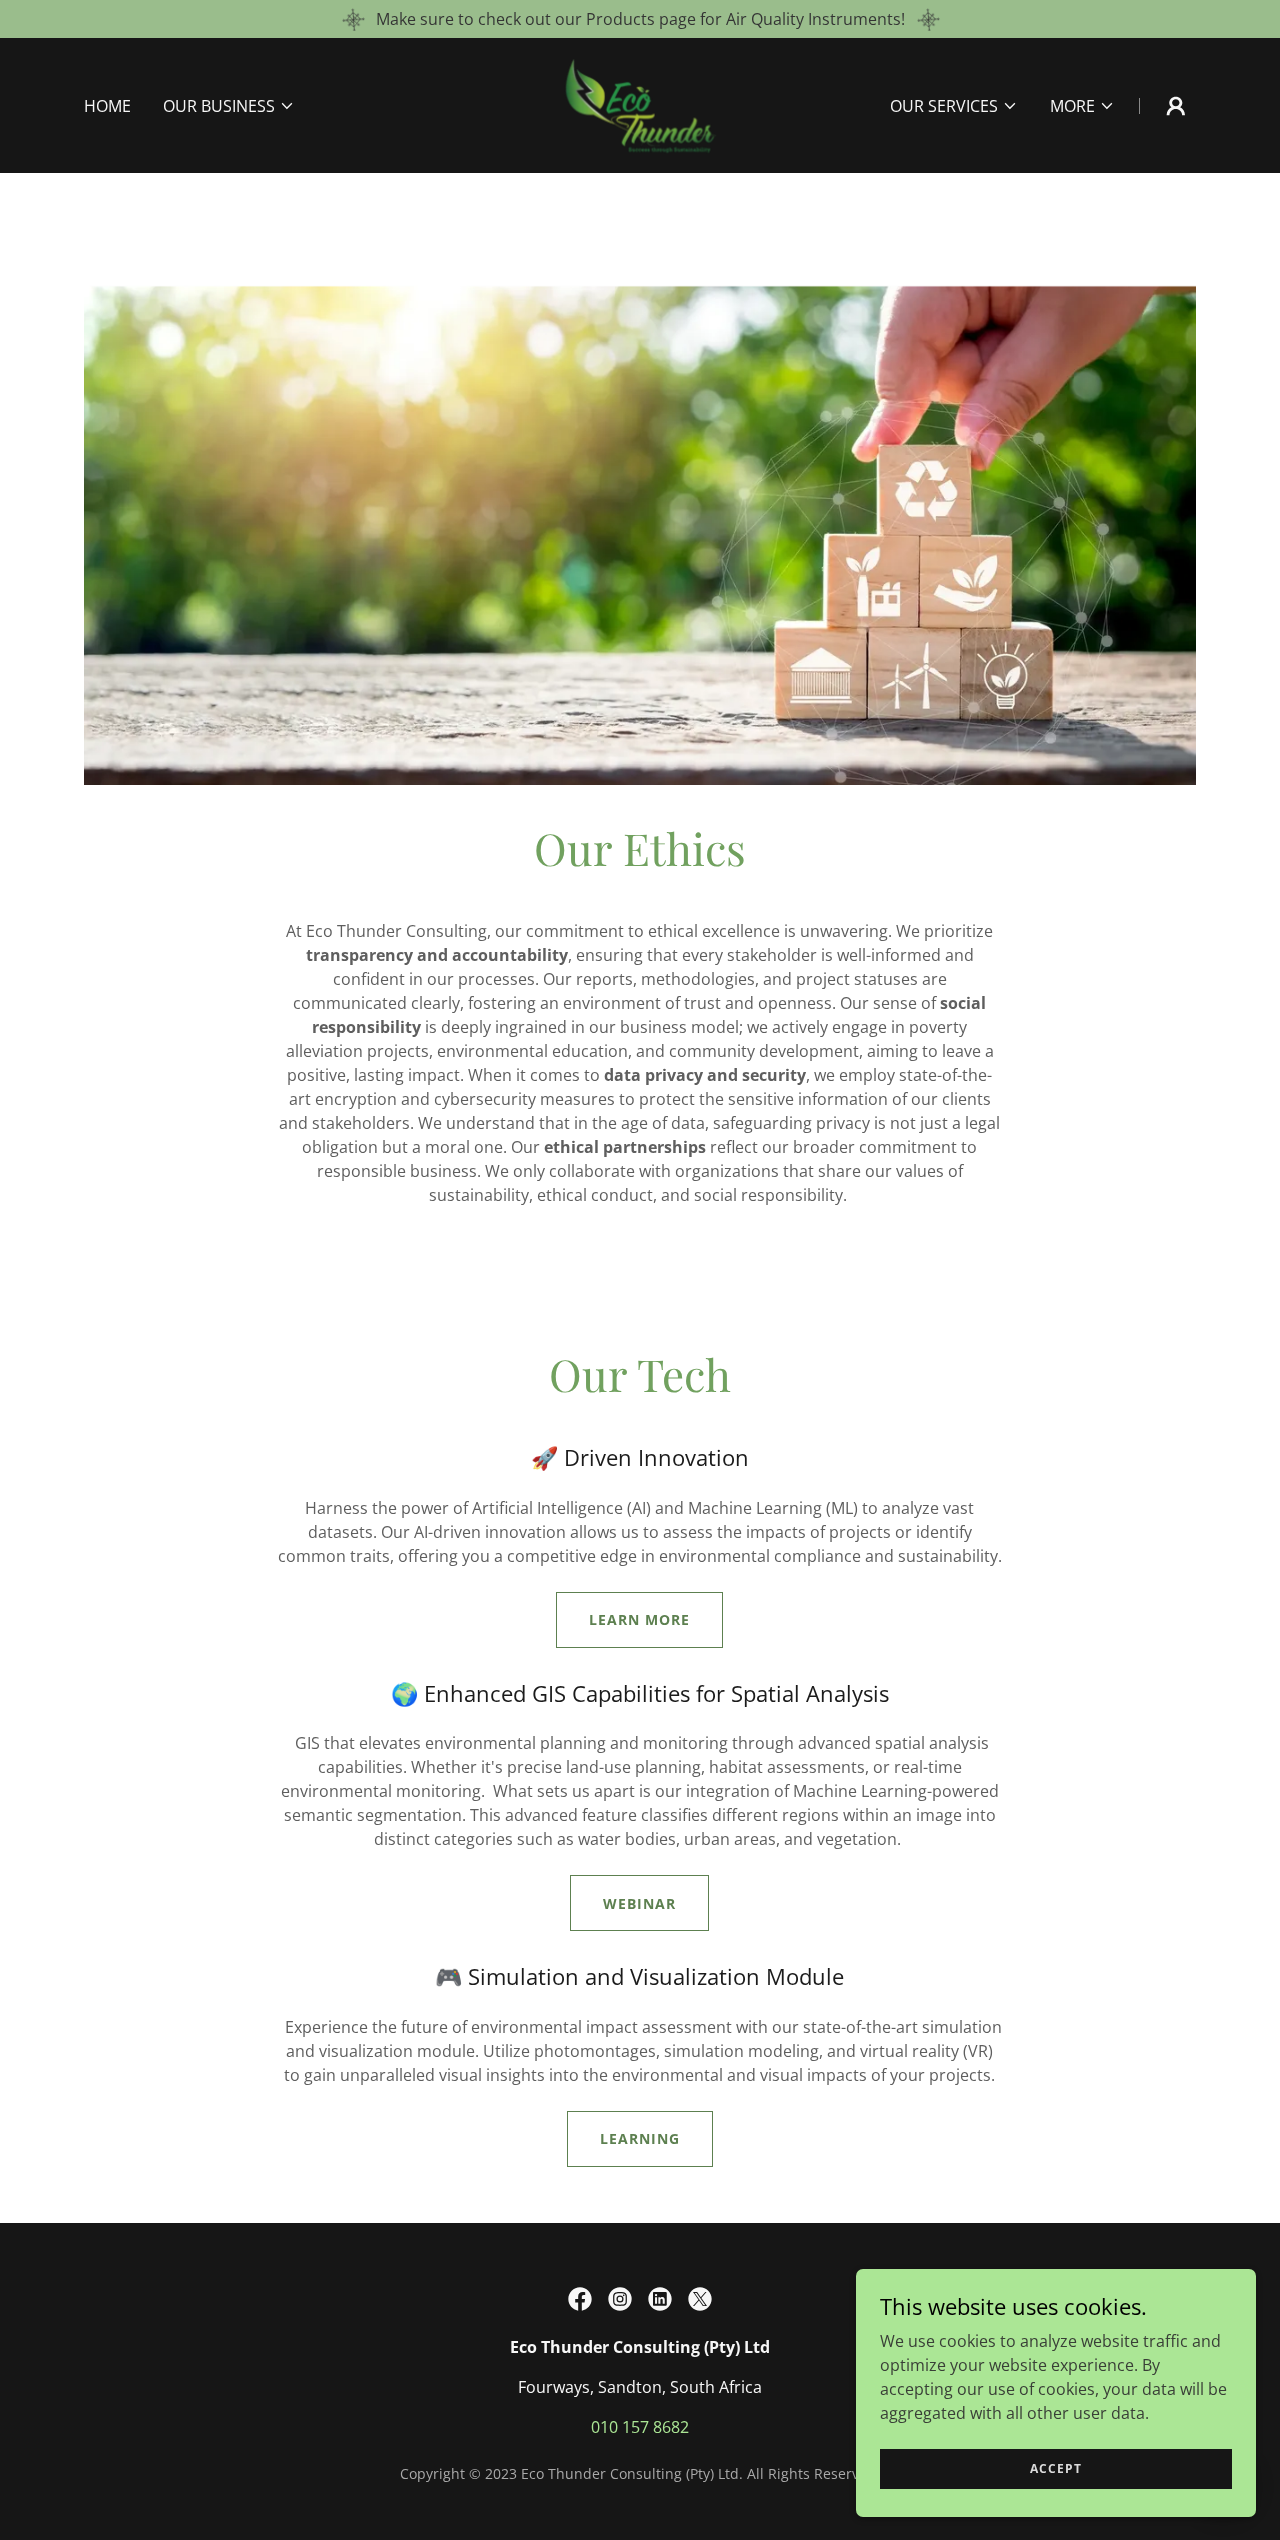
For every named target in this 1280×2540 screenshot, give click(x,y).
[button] (229, 106)
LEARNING (640, 2138)
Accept (1056, 2468)
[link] (640, 104)
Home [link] (107, 106)
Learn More (639, 1619)
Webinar (639, 1903)
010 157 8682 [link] (640, 2427)
